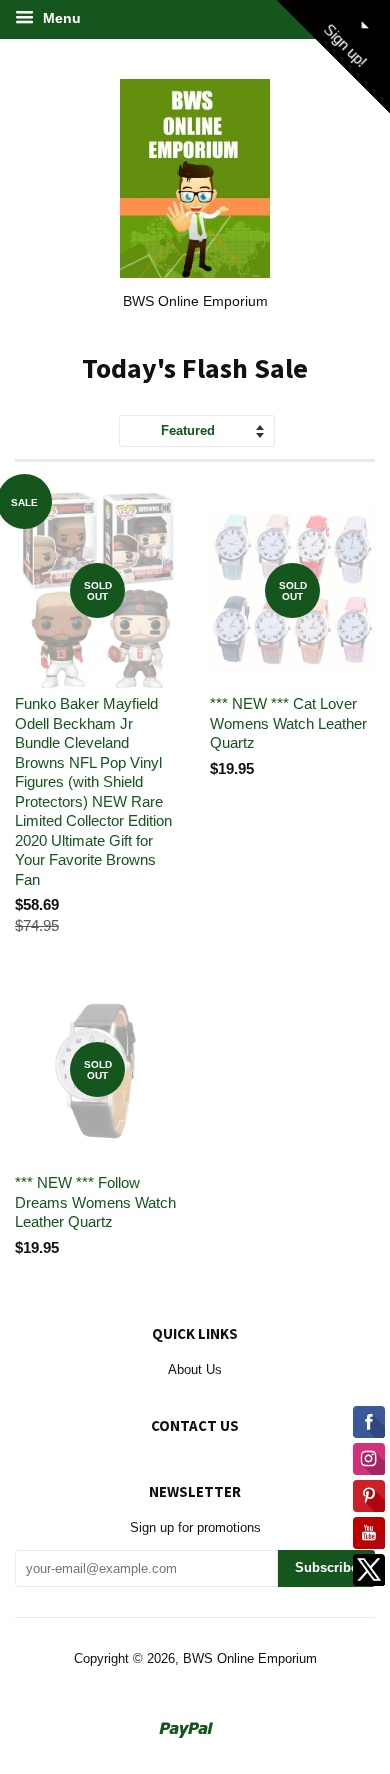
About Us (195, 1369)
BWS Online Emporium (250, 1658)
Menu (60, 18)
